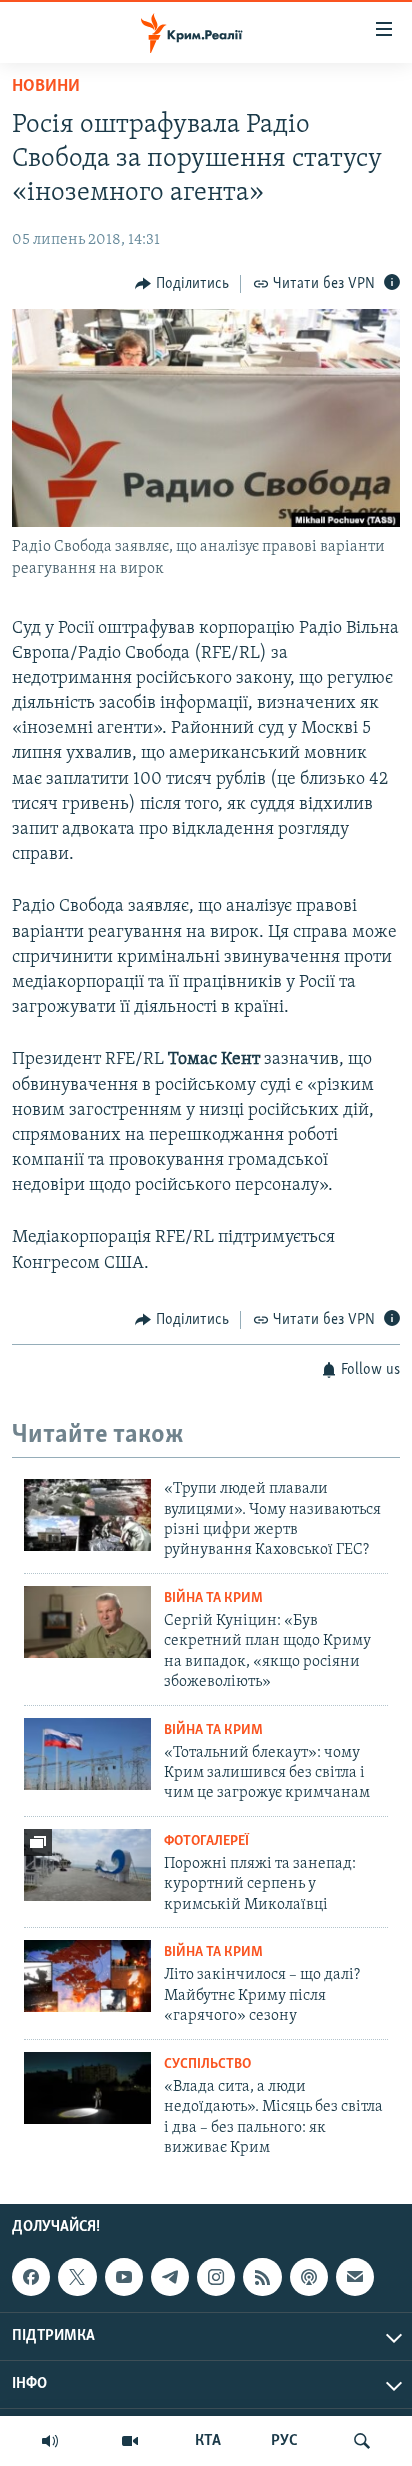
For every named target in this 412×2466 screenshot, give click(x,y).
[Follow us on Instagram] (216, 2277)
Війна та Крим (213, 1598)
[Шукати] (362, 2441)
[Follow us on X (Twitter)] (77, 2277)
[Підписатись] (355, 2277)
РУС (284, 2441)
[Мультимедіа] (130, 2441)
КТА (208, 2441)
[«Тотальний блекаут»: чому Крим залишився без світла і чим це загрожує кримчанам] (87, 1754)
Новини (46, 87)
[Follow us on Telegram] (170, 2277)
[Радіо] (50, 2441)
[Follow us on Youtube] (124, 2277)
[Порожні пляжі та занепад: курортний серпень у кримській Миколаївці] (87, 1865)
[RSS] (262, 2277)
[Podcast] (309, 2277)
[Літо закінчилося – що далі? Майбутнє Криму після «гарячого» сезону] (87, 1976)
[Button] (182, 284)
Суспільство (207, 2064)
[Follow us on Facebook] (31, 2277)
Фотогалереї (206, 1841)
